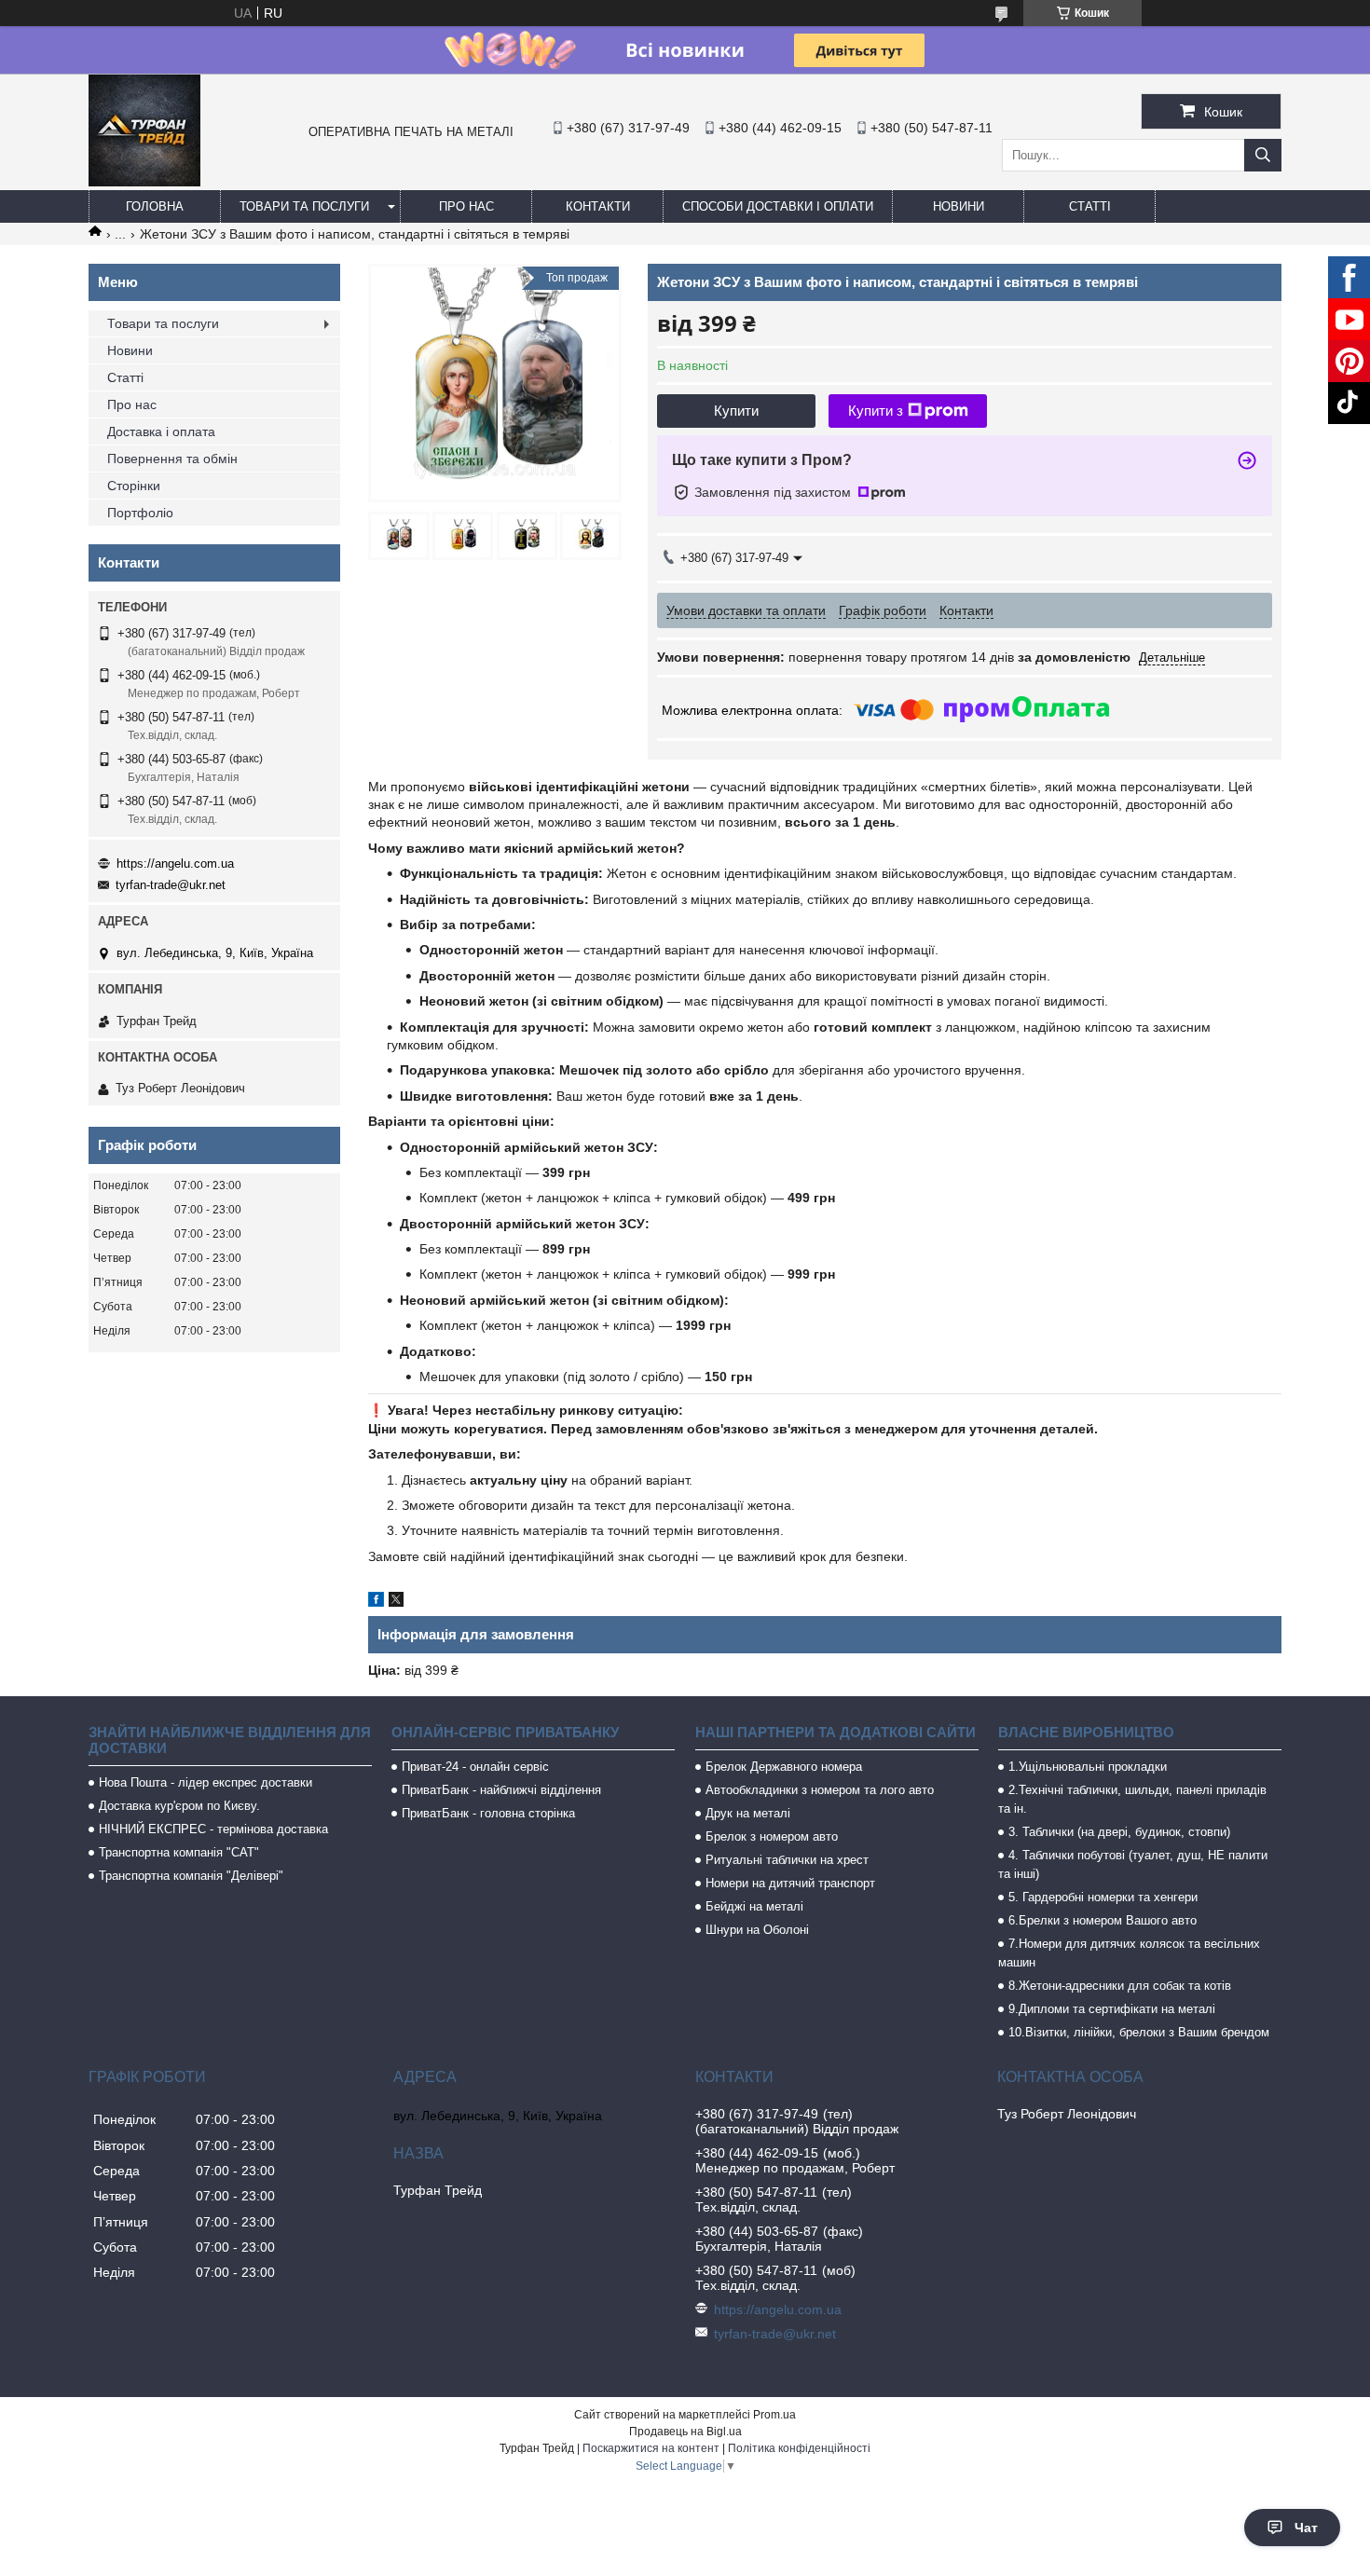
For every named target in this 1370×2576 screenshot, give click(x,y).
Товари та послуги (304, 206)
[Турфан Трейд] (144, 182)
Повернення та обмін (172, 459)
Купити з (876, 411)
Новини (959, 206)
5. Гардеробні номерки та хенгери (1103, 1897)
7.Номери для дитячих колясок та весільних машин (1129, 1953)
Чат (1306, 2528)
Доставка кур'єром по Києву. (179, 1806)
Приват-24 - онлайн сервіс (475, 1767)
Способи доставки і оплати (778, 206)
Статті (1090, 206)
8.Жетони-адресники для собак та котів (1120, 1986)
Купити (736, 411)
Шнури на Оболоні (757, 1930)
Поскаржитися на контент (651, 2448)
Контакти (598, 206)
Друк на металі (748, 1813)
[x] (396, 1602)
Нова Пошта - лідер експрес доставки (205, 1782)
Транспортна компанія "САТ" (179, 1852)
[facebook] (376, 1602)
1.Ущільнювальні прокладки (1088, 1767)
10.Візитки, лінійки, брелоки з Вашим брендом (1139, 2032)
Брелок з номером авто (772, 1836)
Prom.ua (774, 2415)
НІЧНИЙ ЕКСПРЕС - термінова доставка (213, 1829)
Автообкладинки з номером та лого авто (820, 1790)
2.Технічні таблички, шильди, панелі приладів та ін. (1132, 1799)
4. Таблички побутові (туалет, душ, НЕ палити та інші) (1133, 1864)
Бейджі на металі (754, 1906)
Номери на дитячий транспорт (790, 1883)
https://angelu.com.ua (175, 863)
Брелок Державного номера (784, 1767)
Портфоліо (140, 513)
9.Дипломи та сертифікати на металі (1112, 2009)
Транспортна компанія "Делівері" (191, 1876)
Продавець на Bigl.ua (685, 2432)
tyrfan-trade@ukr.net (171, 885)
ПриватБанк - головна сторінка (488, 1813)
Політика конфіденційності (799, 2448)
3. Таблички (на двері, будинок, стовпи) (1119, 1832)
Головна (155, 206)
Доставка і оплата (161, 432)
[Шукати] (1263, 155)
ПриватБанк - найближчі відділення (501, 1790)
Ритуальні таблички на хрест (787, 1860)
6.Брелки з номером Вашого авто (1103, 1920)
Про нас (466, 206)
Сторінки (134, 486)
